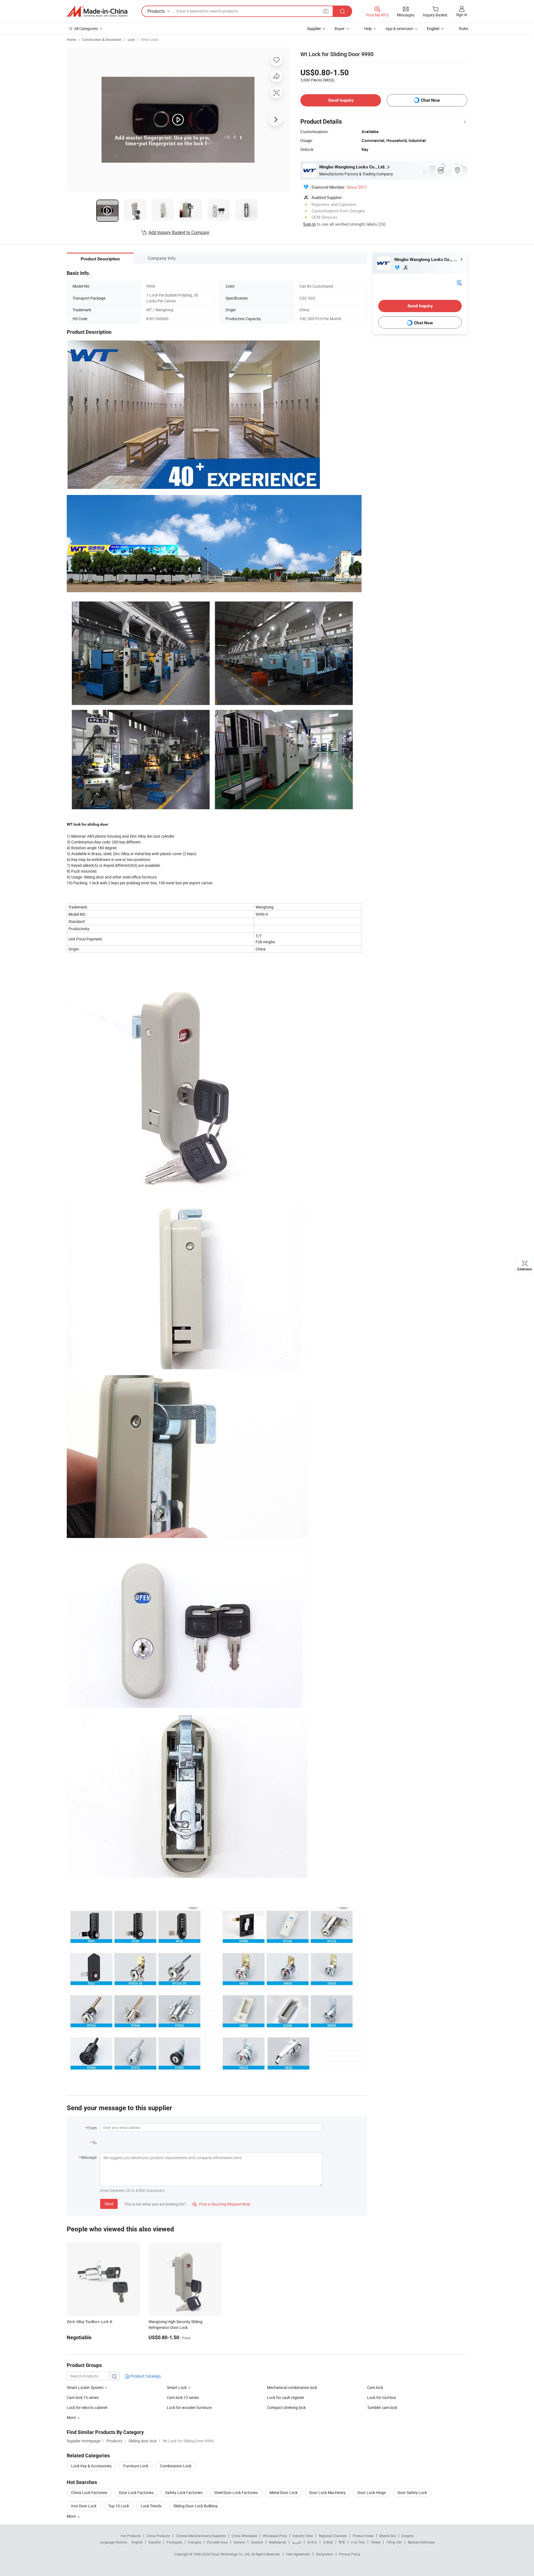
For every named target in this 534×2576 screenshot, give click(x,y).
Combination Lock (176, 2466)
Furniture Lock (136, 2466)
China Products (158, 2536)
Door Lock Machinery (327, 2492)
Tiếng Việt (394, 2542)
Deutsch (257, 2542)
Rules (464, 28)
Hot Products (131, 2536)
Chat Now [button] (430, 100)
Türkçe (376, 2542)
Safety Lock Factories (184, 2492)
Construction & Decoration (102, 39)
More (72, 2516)
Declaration (325, 2554)
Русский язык (217, 2542)
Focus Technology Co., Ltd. (231, 2554)
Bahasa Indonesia (421, 2542)
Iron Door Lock (84, 2506)
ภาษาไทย (358, 2542)
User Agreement (298, 2554)
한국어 (312, 2542)
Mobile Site (388, 2536)
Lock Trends (151, 2506)
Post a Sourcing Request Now (221, 2204)
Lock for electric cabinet (87, 2407)
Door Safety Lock (412, 2492)
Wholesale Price (275, 2536)
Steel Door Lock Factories (236, 2492)
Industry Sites (303, 2536)
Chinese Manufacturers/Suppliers (201, 2536)
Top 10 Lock (119, 2506)
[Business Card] (459, 282)
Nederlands (278, 2542)
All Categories (86, 28)
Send (109, 2204)
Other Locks (149, 39)
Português (174, 2542)
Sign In (309, 224)
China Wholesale (244, 2536)
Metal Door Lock (284, 2492)
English (137, 2542)
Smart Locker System (85, 2387)
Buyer (340, 28)
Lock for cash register (286, 2397)
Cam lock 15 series (83, 2397)
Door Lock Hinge (372, 2492)
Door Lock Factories (136, 2492)
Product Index (363, 2536)
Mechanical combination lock (292, 2387)
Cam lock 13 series (183, 2397)
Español (155, 2542)
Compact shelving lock (286, 2407)
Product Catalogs (145, 2376)
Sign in (462, 15)
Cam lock (375, 2387)
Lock (131, 39)
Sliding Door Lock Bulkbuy (196, 2506)
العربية (297, 2542)
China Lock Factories (89, 2492)
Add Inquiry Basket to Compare (179, 232)
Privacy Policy (350, 2554)
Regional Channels (333, 2536)
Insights (408, 2536)
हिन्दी (342, 2542)
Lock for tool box (382, 2397)
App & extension (399, 28)
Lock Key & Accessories (91, 2466)
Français (195, 2542)
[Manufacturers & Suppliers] (97, 11)
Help (368, 28)
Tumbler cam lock (382, 2407)
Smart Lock (177, 2387)
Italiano (239, 2542)
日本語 (328, 2542)
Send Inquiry (341, 100)
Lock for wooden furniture (189, 2407)
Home (71, 39)
